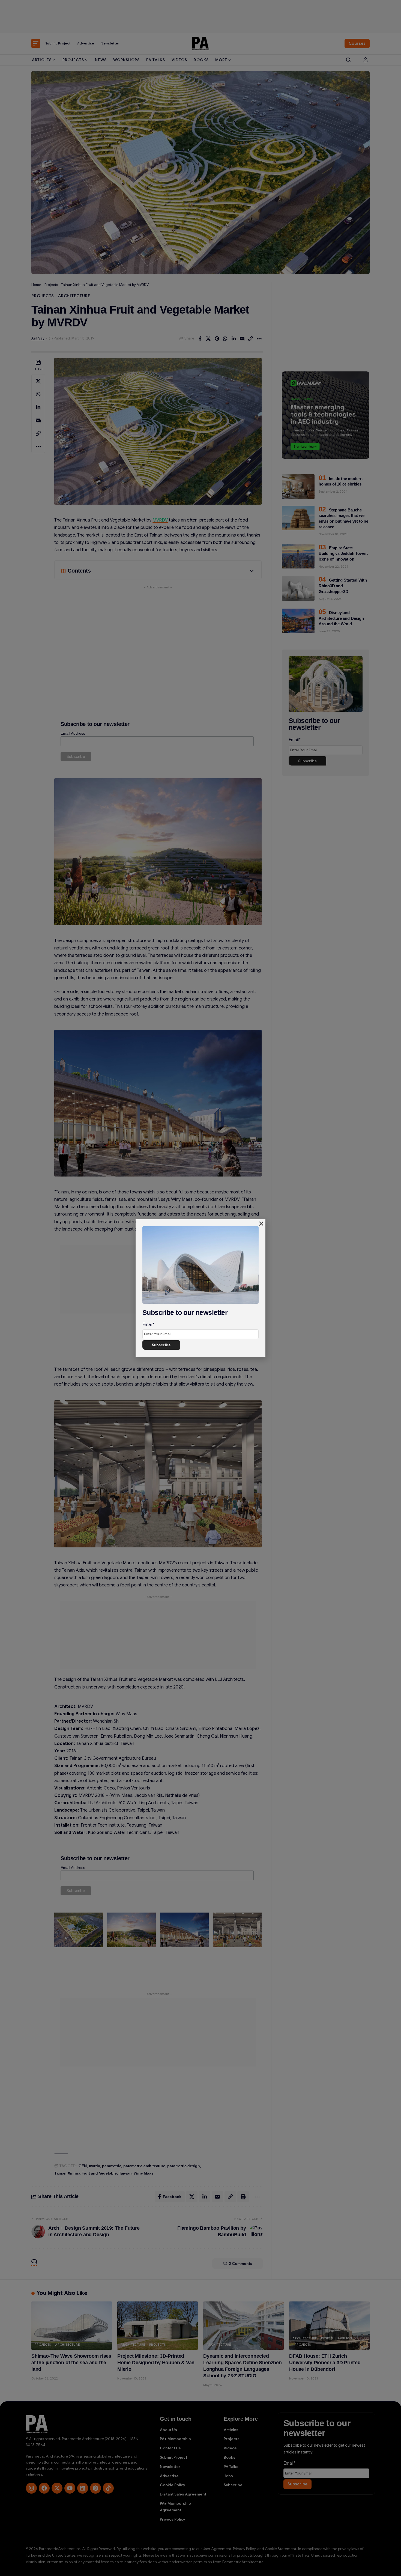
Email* (148, 1325)
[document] (200, 1288)
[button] (261, 1224)
